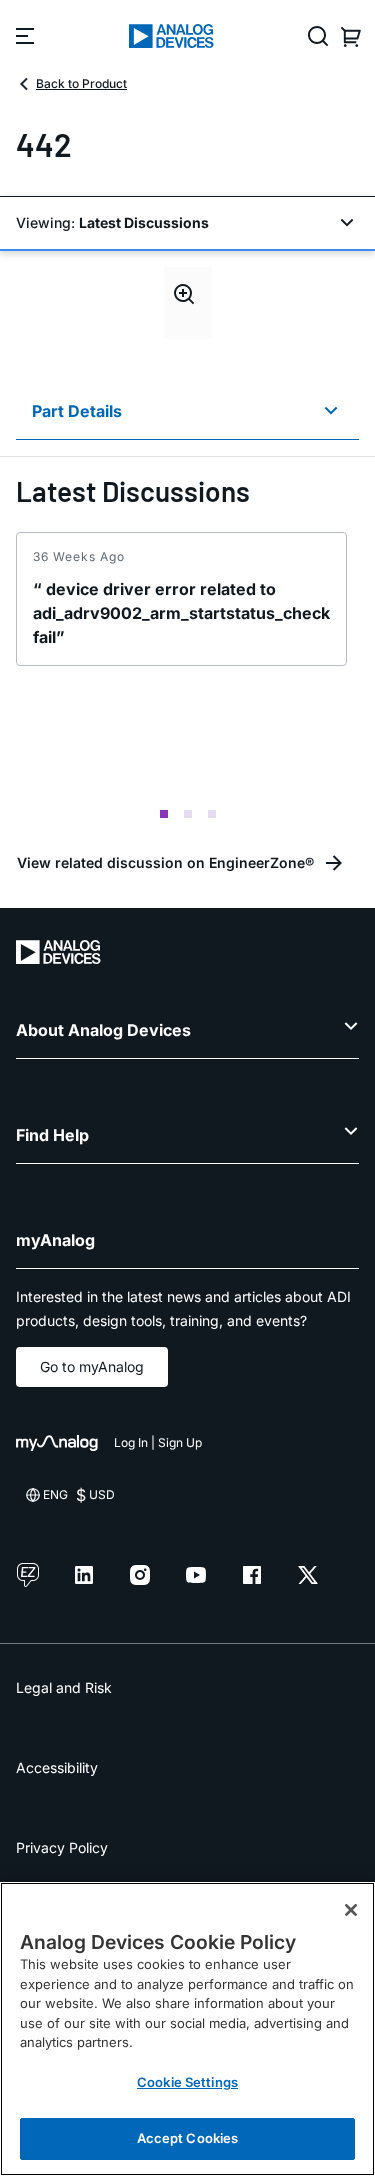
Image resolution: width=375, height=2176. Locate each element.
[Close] (351, 1910)
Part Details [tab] (77, 411)
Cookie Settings (187, 2082)
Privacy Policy (62, 1847)
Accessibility (57, 1767)
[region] (187, 2029)
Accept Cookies (188, 2138)
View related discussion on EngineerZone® (165, 862)
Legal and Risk (64, 1687)
